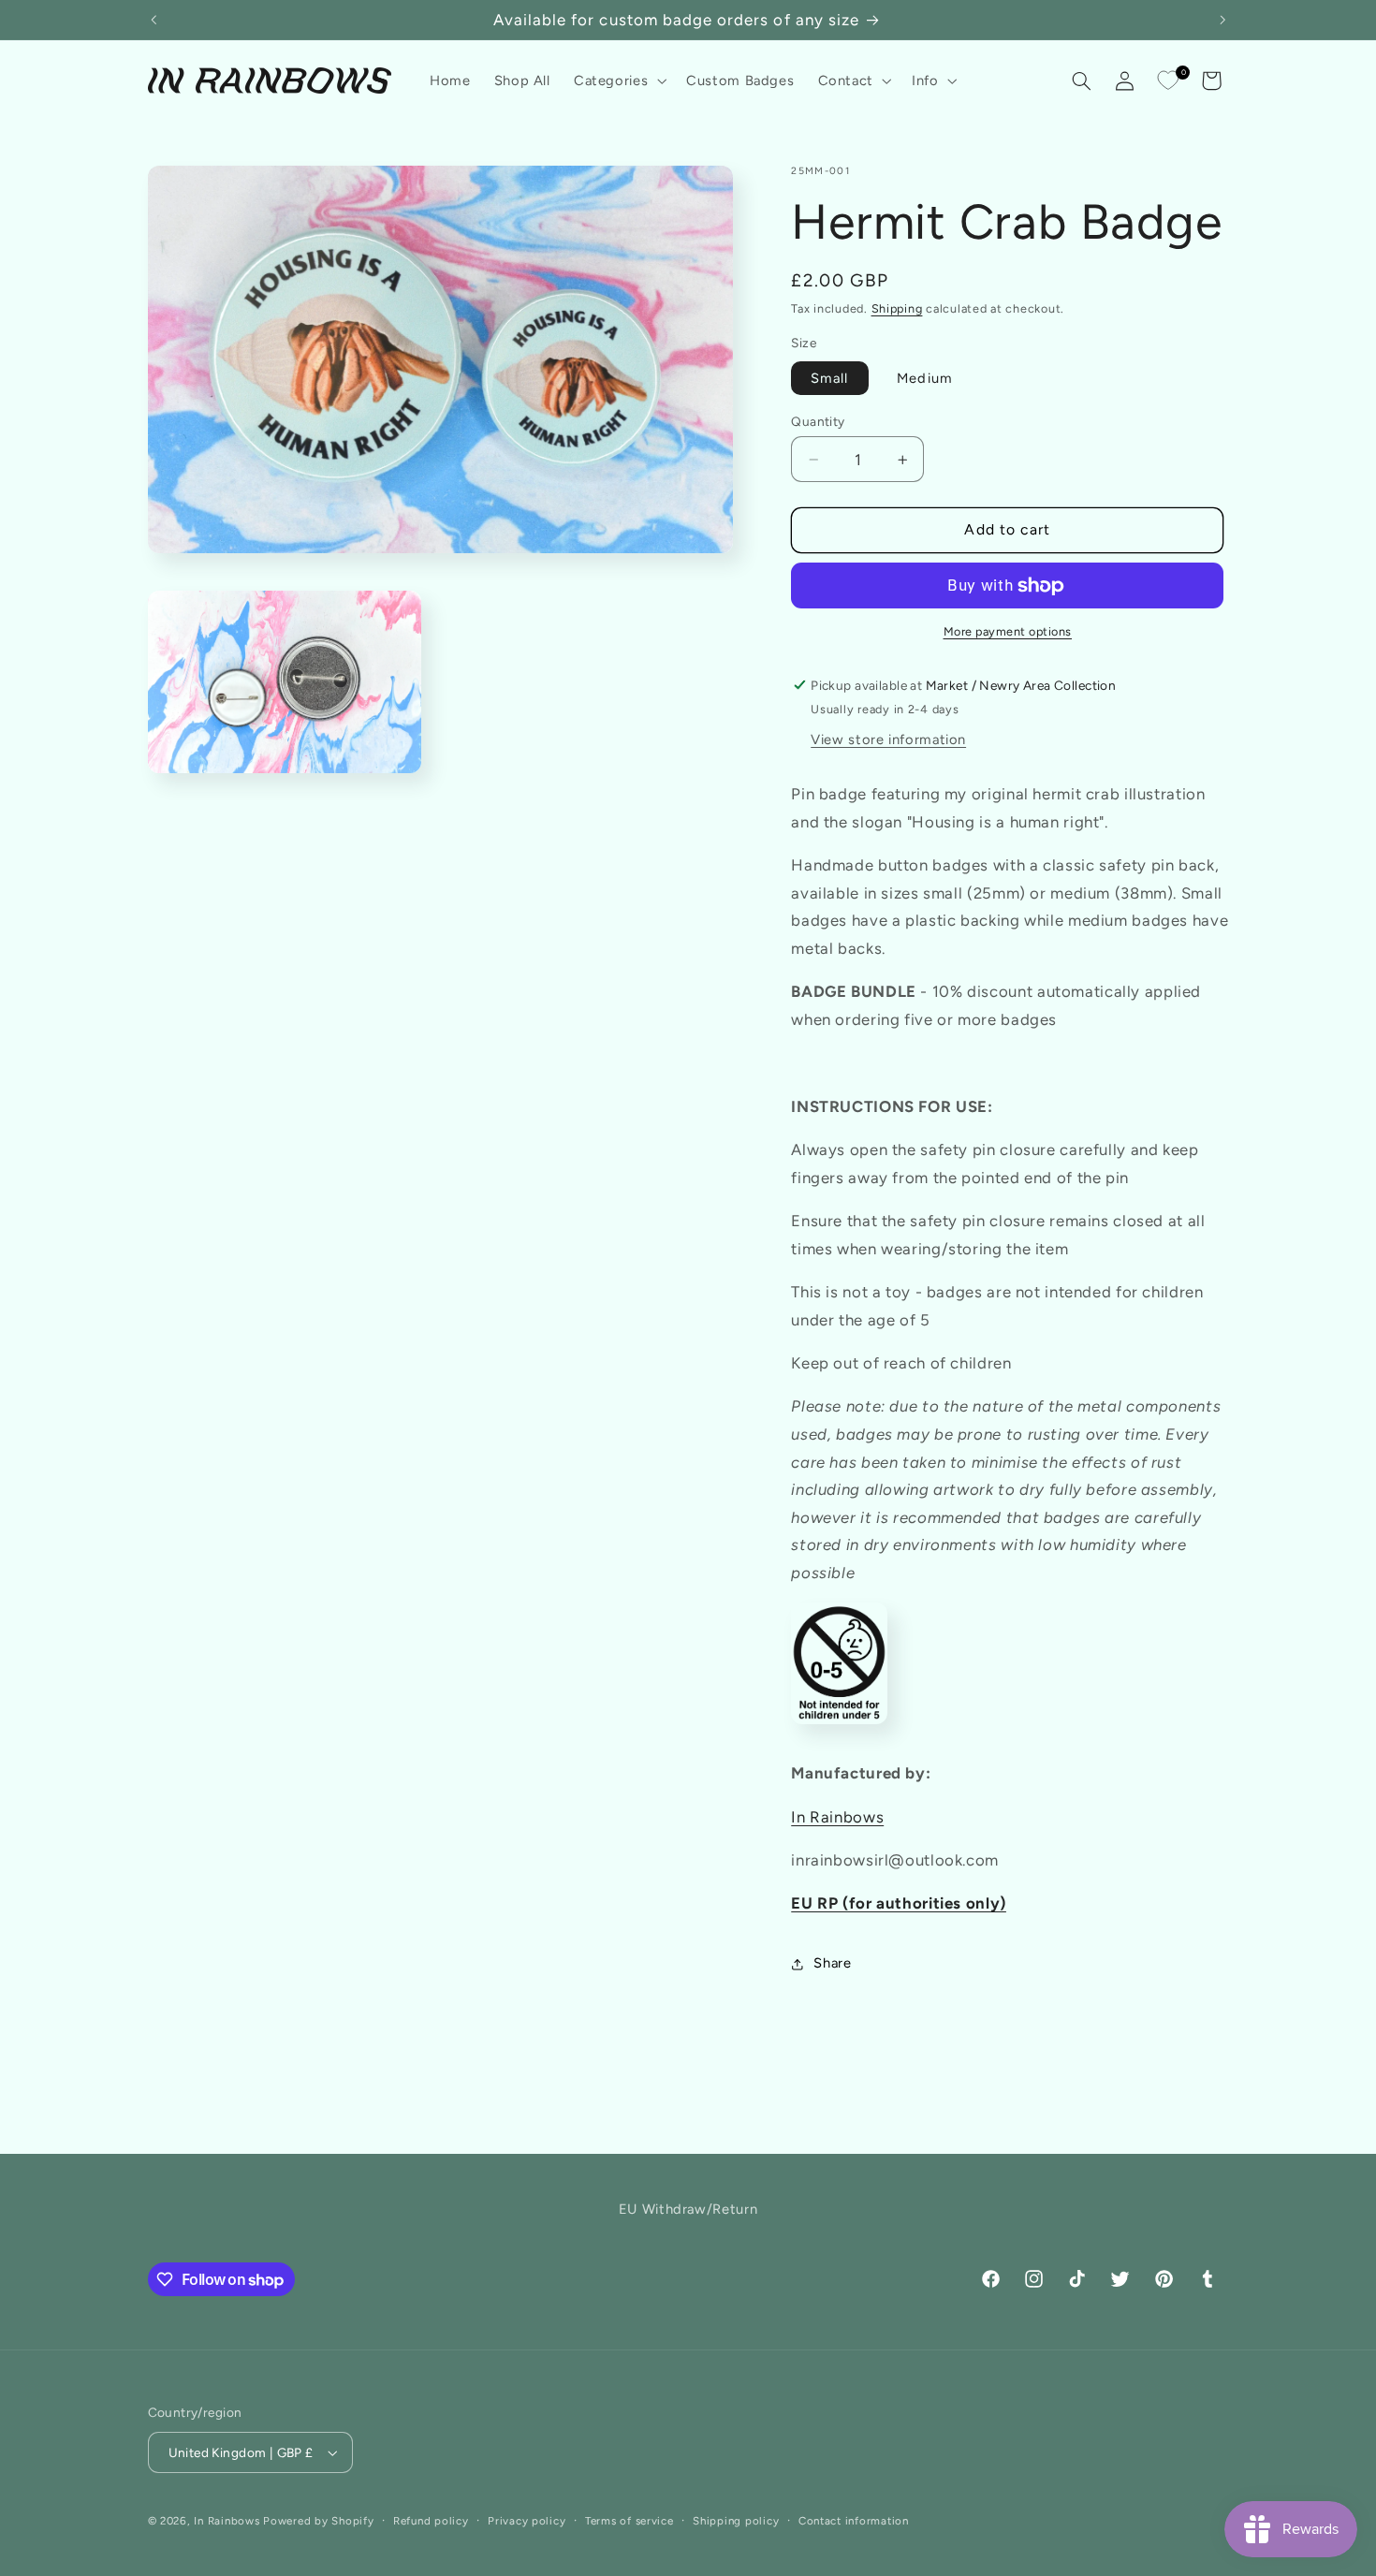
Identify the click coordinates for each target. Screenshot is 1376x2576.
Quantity (818, 421)
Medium (924, 378)
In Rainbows (837, 1817)
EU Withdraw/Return (688, 2209)
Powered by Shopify (318, 2521)
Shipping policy (736, 2521)
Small (829, 378)
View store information (888, 740)
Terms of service (629, 2521)
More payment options (1008, 632)
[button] (618, 80)
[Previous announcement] (154, 20)
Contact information (854, 2521)
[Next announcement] (1222, 20)
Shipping (897, 308)
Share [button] (832, 1964)
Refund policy (431, 2521)
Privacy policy (527, 2521)
